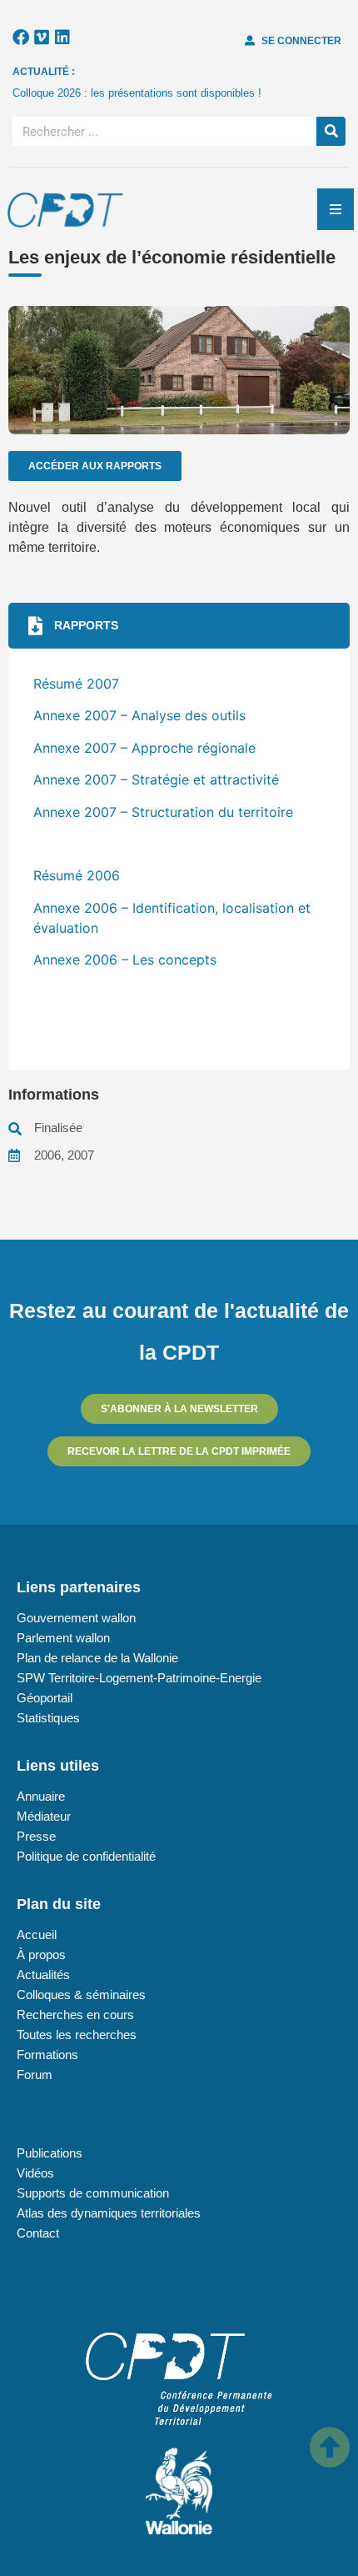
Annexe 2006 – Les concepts (125, 960)
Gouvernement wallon (76, 1618)
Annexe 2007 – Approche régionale (144, 748)
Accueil (37, 1935)
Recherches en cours (75, 2015)
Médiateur (44, 1816)
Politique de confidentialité (86, 1856)
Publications (50, 2153)
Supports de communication (93, 2193)
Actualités (43, 1975)
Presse (36, 1836)
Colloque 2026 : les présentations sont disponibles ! (137, 93)
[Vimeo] (42, 38)
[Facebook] (21, 38)
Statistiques (48, 1718)
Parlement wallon (63, 1638)
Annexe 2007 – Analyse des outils (139, 715)
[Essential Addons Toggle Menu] (336, 209)
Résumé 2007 (76, 684)
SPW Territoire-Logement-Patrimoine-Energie (139, 1678)
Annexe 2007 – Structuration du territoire (163, 812)
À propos (41, 1955)
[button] (179, 626)
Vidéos (35, 2173)
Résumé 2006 (77, 875)
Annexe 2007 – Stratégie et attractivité (156, 779)
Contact (38, 2233)
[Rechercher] (331, 131)
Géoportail (45, 1698)
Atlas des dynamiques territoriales (109, 2213)
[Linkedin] (62, 38)
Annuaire (41, 1796)
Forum (35, 2075)
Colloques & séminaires (81, 1995)
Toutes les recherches (77, 2035)
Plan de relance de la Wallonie (97, 1658)
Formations (47, 2055)
